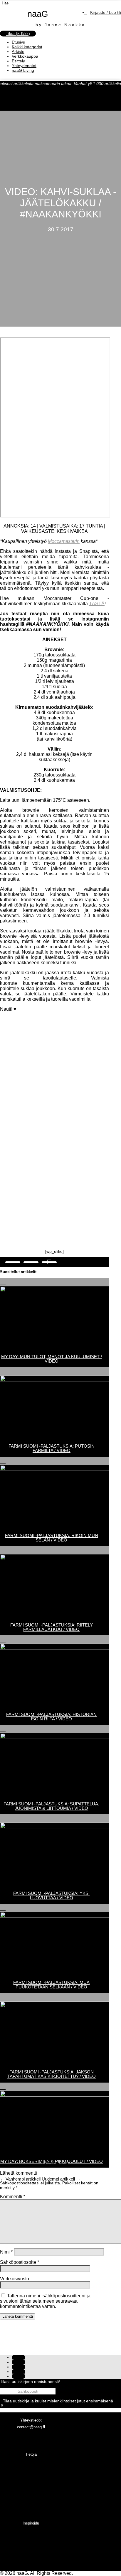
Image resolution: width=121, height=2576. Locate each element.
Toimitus (31, 2468)
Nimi (6, 2252)
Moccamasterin (64, 541)
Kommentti (13, 2197)
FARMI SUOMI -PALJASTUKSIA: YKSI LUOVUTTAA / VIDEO (51, 1895)
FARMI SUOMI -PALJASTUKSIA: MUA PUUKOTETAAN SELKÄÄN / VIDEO (51, 1985)
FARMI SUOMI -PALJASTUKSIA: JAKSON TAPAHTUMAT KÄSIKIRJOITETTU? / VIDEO (52, 2074)
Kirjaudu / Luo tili (106, 12)
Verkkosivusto (15, 2279)
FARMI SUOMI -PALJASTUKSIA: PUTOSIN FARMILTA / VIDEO (52, 1448)
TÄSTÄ (97, 604)
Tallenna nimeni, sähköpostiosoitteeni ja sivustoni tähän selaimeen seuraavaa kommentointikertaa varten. (45, 2301)
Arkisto (18, 51)
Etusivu (19, 42)
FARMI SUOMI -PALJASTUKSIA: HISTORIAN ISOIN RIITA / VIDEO (51, 1717)
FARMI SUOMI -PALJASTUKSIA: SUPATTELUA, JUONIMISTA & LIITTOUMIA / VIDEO (51, 1806)
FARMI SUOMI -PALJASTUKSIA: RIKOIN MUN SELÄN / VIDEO (52, 1538)
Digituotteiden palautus (31, 2489)
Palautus (31, 2475)
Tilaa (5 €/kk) (18, 34)
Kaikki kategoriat (27, 47)
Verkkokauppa (25, 56)
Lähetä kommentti (18, 2316)
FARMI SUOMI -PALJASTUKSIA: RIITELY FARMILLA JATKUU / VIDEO (52, 1627)
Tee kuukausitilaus (31, 2551)
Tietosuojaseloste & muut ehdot (31, 2496)
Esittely (18, 61)
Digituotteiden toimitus (31, 2482)
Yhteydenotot (24, 66)
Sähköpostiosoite (20, 2262)
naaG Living (23, 70)
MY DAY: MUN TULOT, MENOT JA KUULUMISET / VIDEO (52, 1359)
